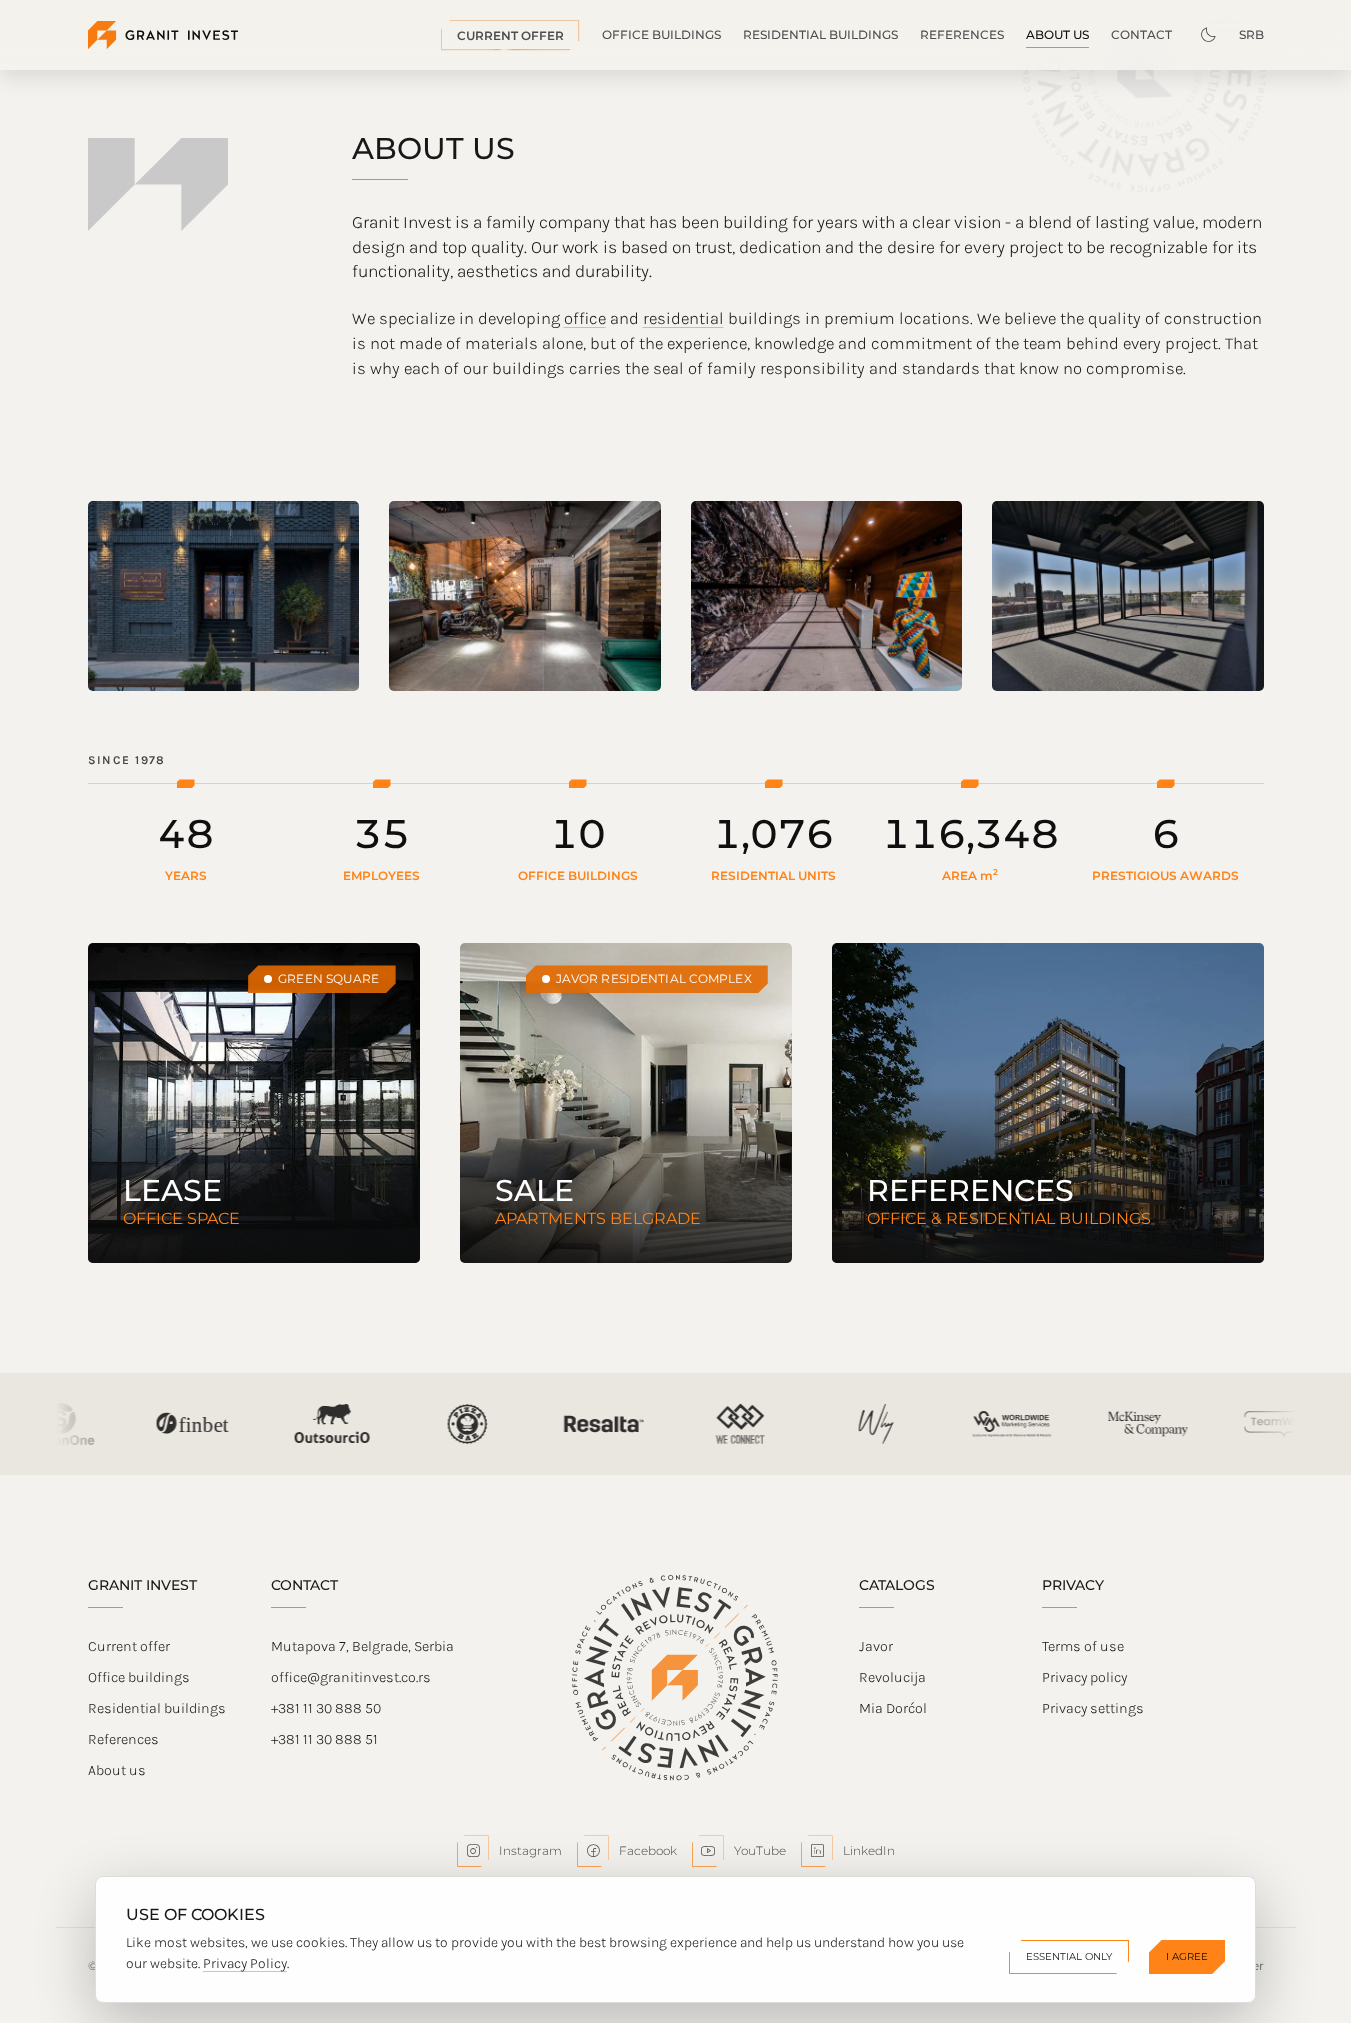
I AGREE (1187, 1956)
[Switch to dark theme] (1208, 35)
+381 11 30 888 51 (324, 1739)
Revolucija (892, 1677)
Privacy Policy (245, 1963)
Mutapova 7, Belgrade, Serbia (362, 1646)
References (123, 1739)
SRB (1251, 34)
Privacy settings (1093, 1708)
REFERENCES (962, 34)
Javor (876, 1646)
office (585, 318)
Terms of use (1083, 1646)
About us (117, 1770)
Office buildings (139, 1677)
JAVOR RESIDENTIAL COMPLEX (654, 978)
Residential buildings (157, 1708)
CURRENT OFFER (510, 35)
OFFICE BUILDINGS (661, 34)
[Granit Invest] (163, 35)
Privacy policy (1084, 1677)
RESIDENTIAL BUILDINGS (820, 34)
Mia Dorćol (893, 1708)
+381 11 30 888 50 (326, 1708)
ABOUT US (1057, 34)
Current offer (129, 1646)
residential (683, 318)
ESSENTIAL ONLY (1069, 1956)
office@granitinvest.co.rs (351, 1677)
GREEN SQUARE (328, 978)
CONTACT (1141, 34)
